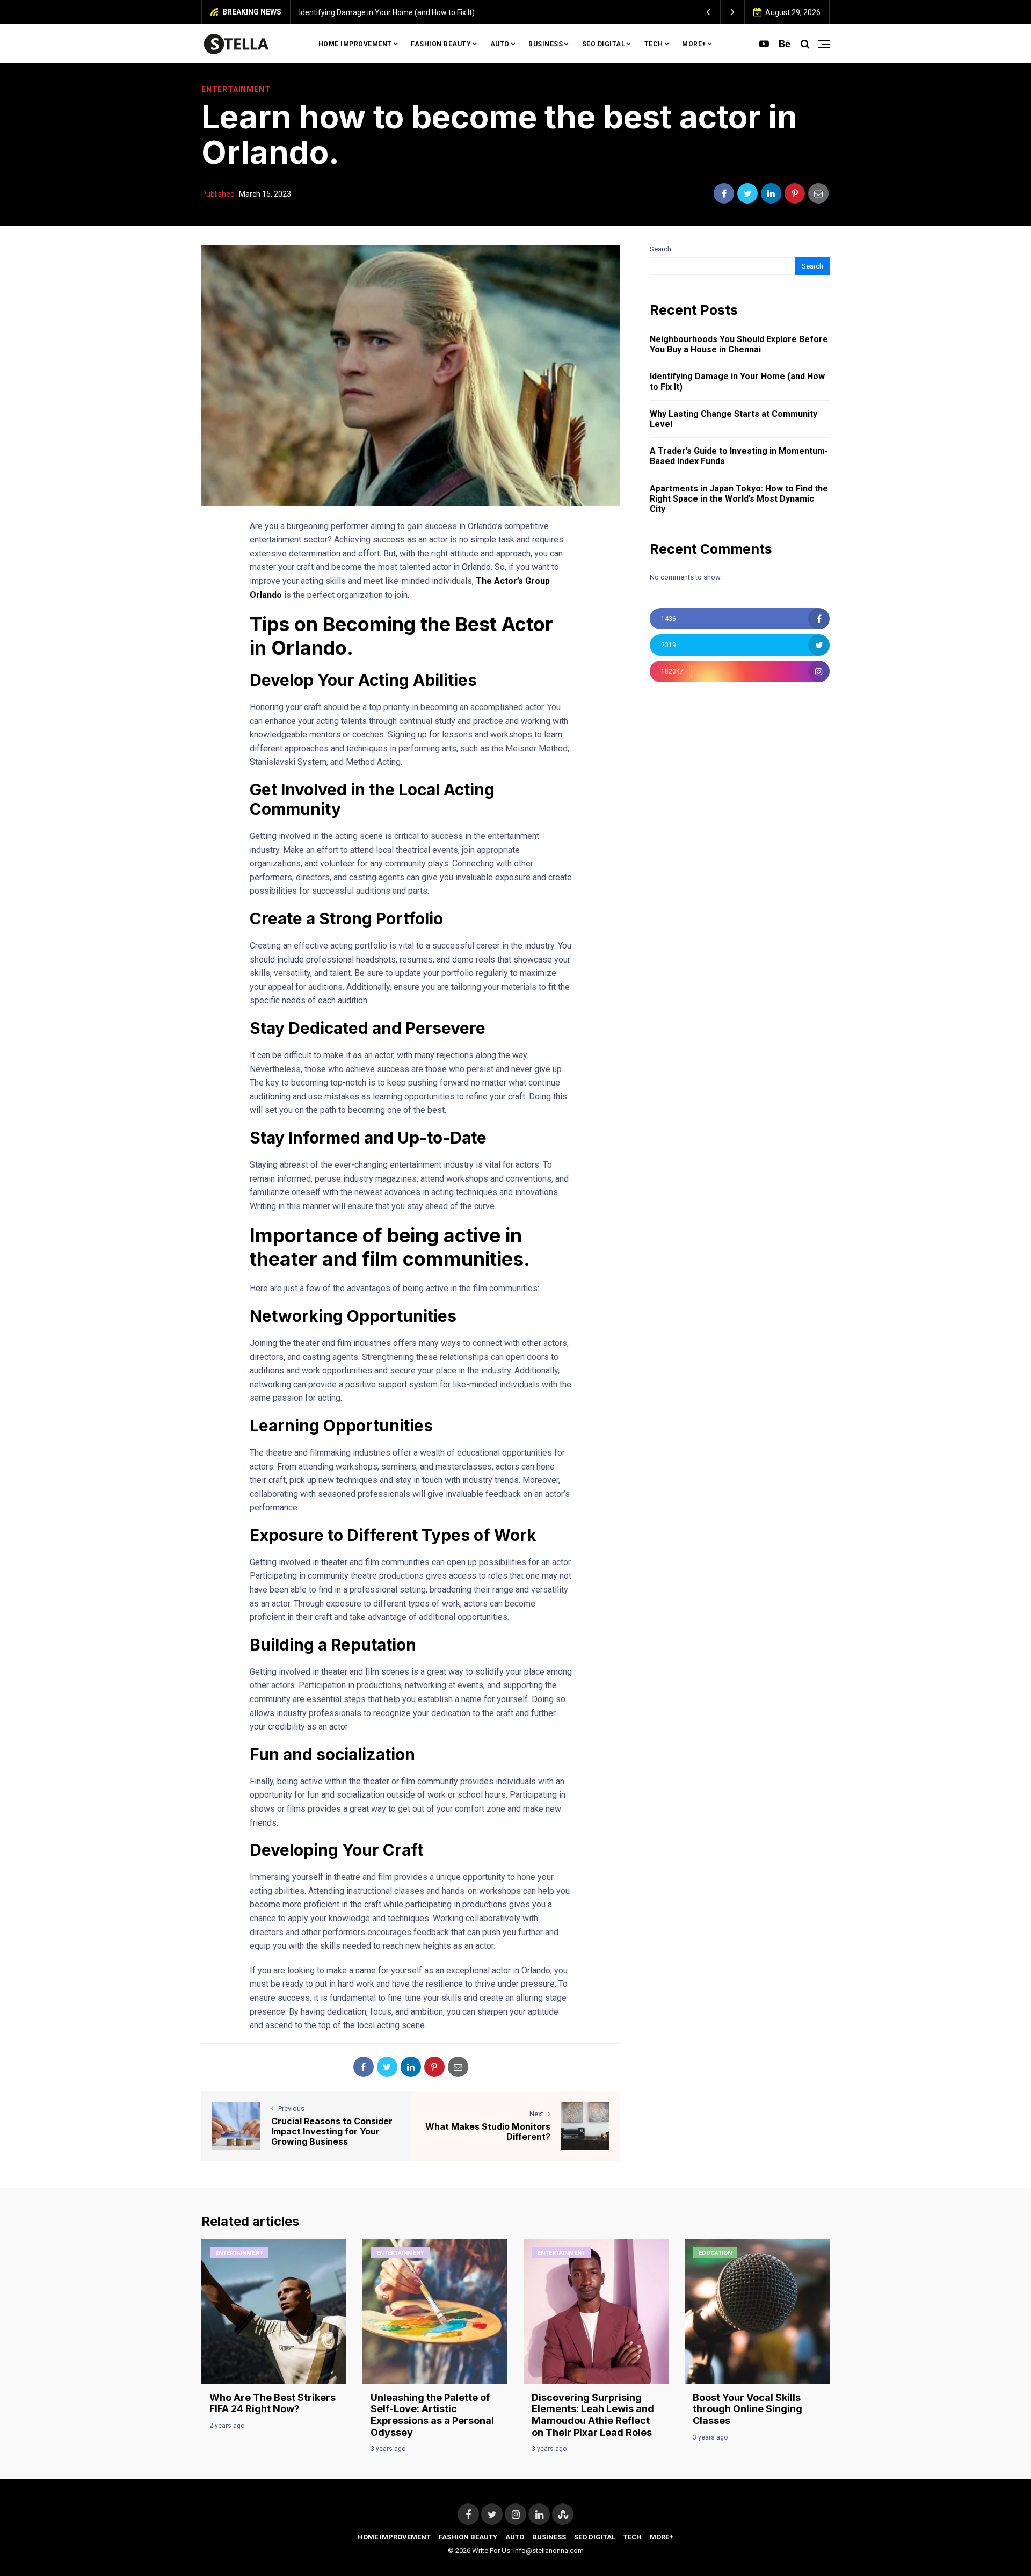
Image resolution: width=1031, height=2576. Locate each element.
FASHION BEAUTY (441, 44)
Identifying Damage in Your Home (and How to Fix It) (737, 381)
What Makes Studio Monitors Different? (488, 2132)
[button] (709, 12)
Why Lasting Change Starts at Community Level (601, 12)
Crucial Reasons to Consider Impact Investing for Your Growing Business (332, 2131)
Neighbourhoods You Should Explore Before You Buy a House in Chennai (739, 344)
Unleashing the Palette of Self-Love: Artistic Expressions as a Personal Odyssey (432, 2415)
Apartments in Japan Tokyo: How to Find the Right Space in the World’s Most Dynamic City (739, 499)
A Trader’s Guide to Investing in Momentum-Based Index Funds (739, 456)
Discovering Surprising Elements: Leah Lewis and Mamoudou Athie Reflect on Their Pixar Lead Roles (593, 2415)
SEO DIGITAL (604, 44)
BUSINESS (546, 44)
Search (660, 249)
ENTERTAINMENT (236, 89)
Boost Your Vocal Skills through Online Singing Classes (747, 2409)
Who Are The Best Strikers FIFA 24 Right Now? (273, 2403)
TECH (654, 44)
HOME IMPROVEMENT (355, 44)
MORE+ (694, 44)
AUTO (500, 44)
